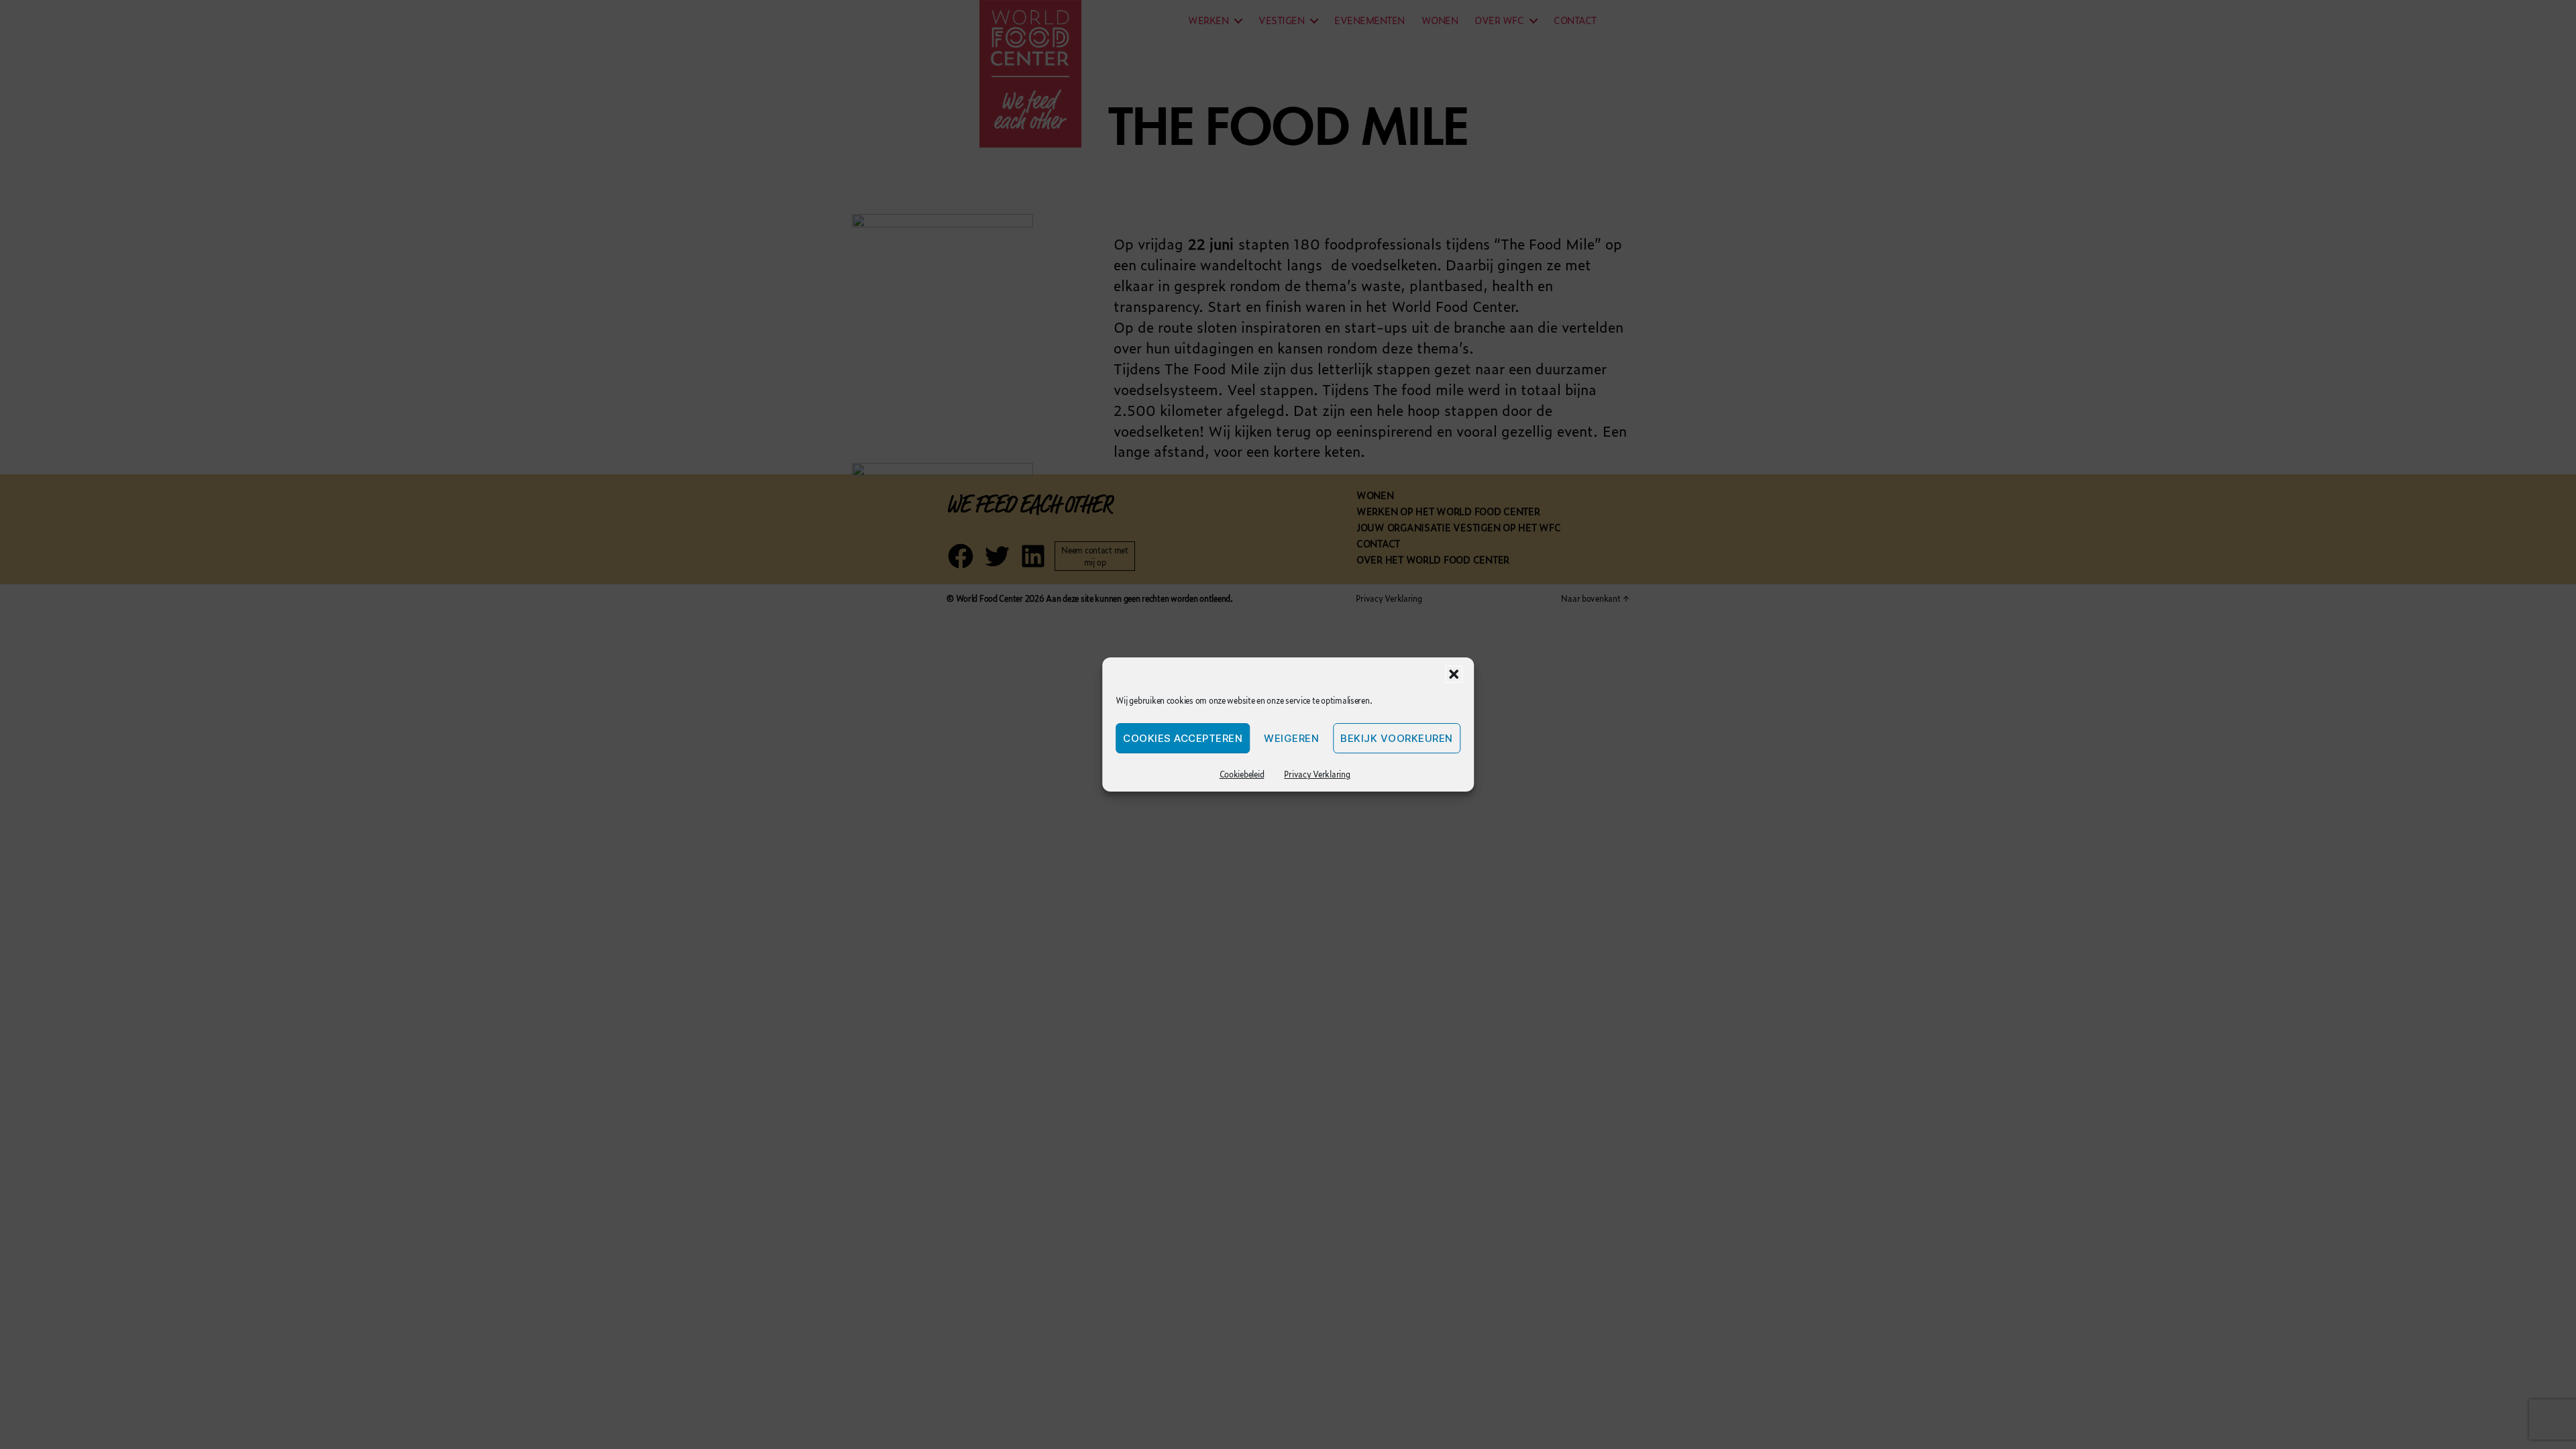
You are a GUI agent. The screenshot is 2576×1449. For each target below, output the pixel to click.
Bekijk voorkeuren (1397, 738)
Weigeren (1291, 738)
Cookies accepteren (1183, 738)
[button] (1454, 674)
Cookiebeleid (1242, 774)
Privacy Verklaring (1317, 774)
